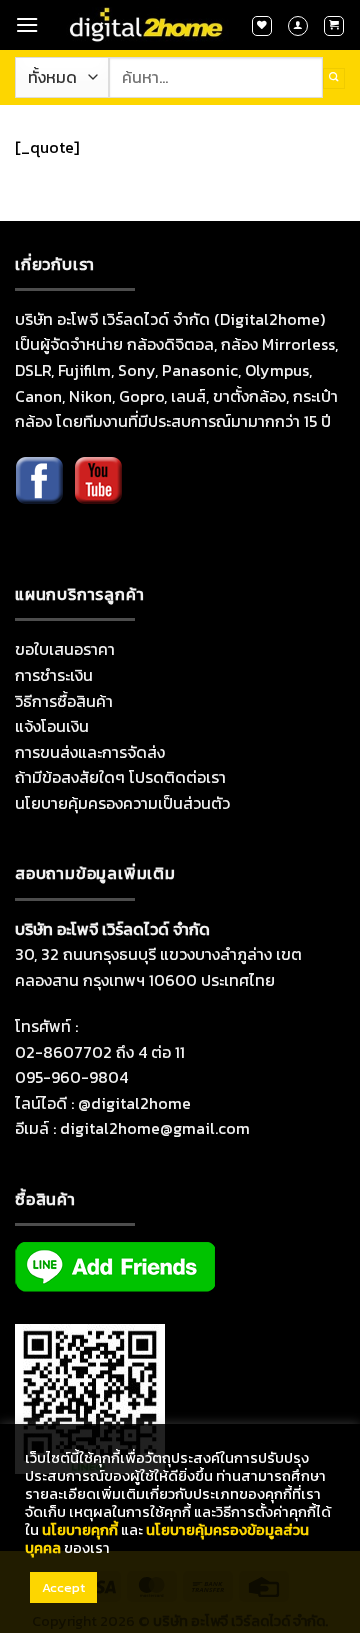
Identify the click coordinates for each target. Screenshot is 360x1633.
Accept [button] (63, 1587)
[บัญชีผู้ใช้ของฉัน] (298, 26)
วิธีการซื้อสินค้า (64, 701)
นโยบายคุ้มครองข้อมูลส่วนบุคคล (167, 1539)
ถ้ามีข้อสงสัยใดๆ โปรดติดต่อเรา (120, 777)
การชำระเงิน (54, 675)
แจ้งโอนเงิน (52, 726)
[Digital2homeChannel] (98, 494)
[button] (27, 24)
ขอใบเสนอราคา (65, 649)
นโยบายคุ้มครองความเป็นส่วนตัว (122, 803)
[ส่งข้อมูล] (334, 78)
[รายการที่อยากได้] (262, 26)
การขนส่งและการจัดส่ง (90, 752)
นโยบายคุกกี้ (80, 1530)
